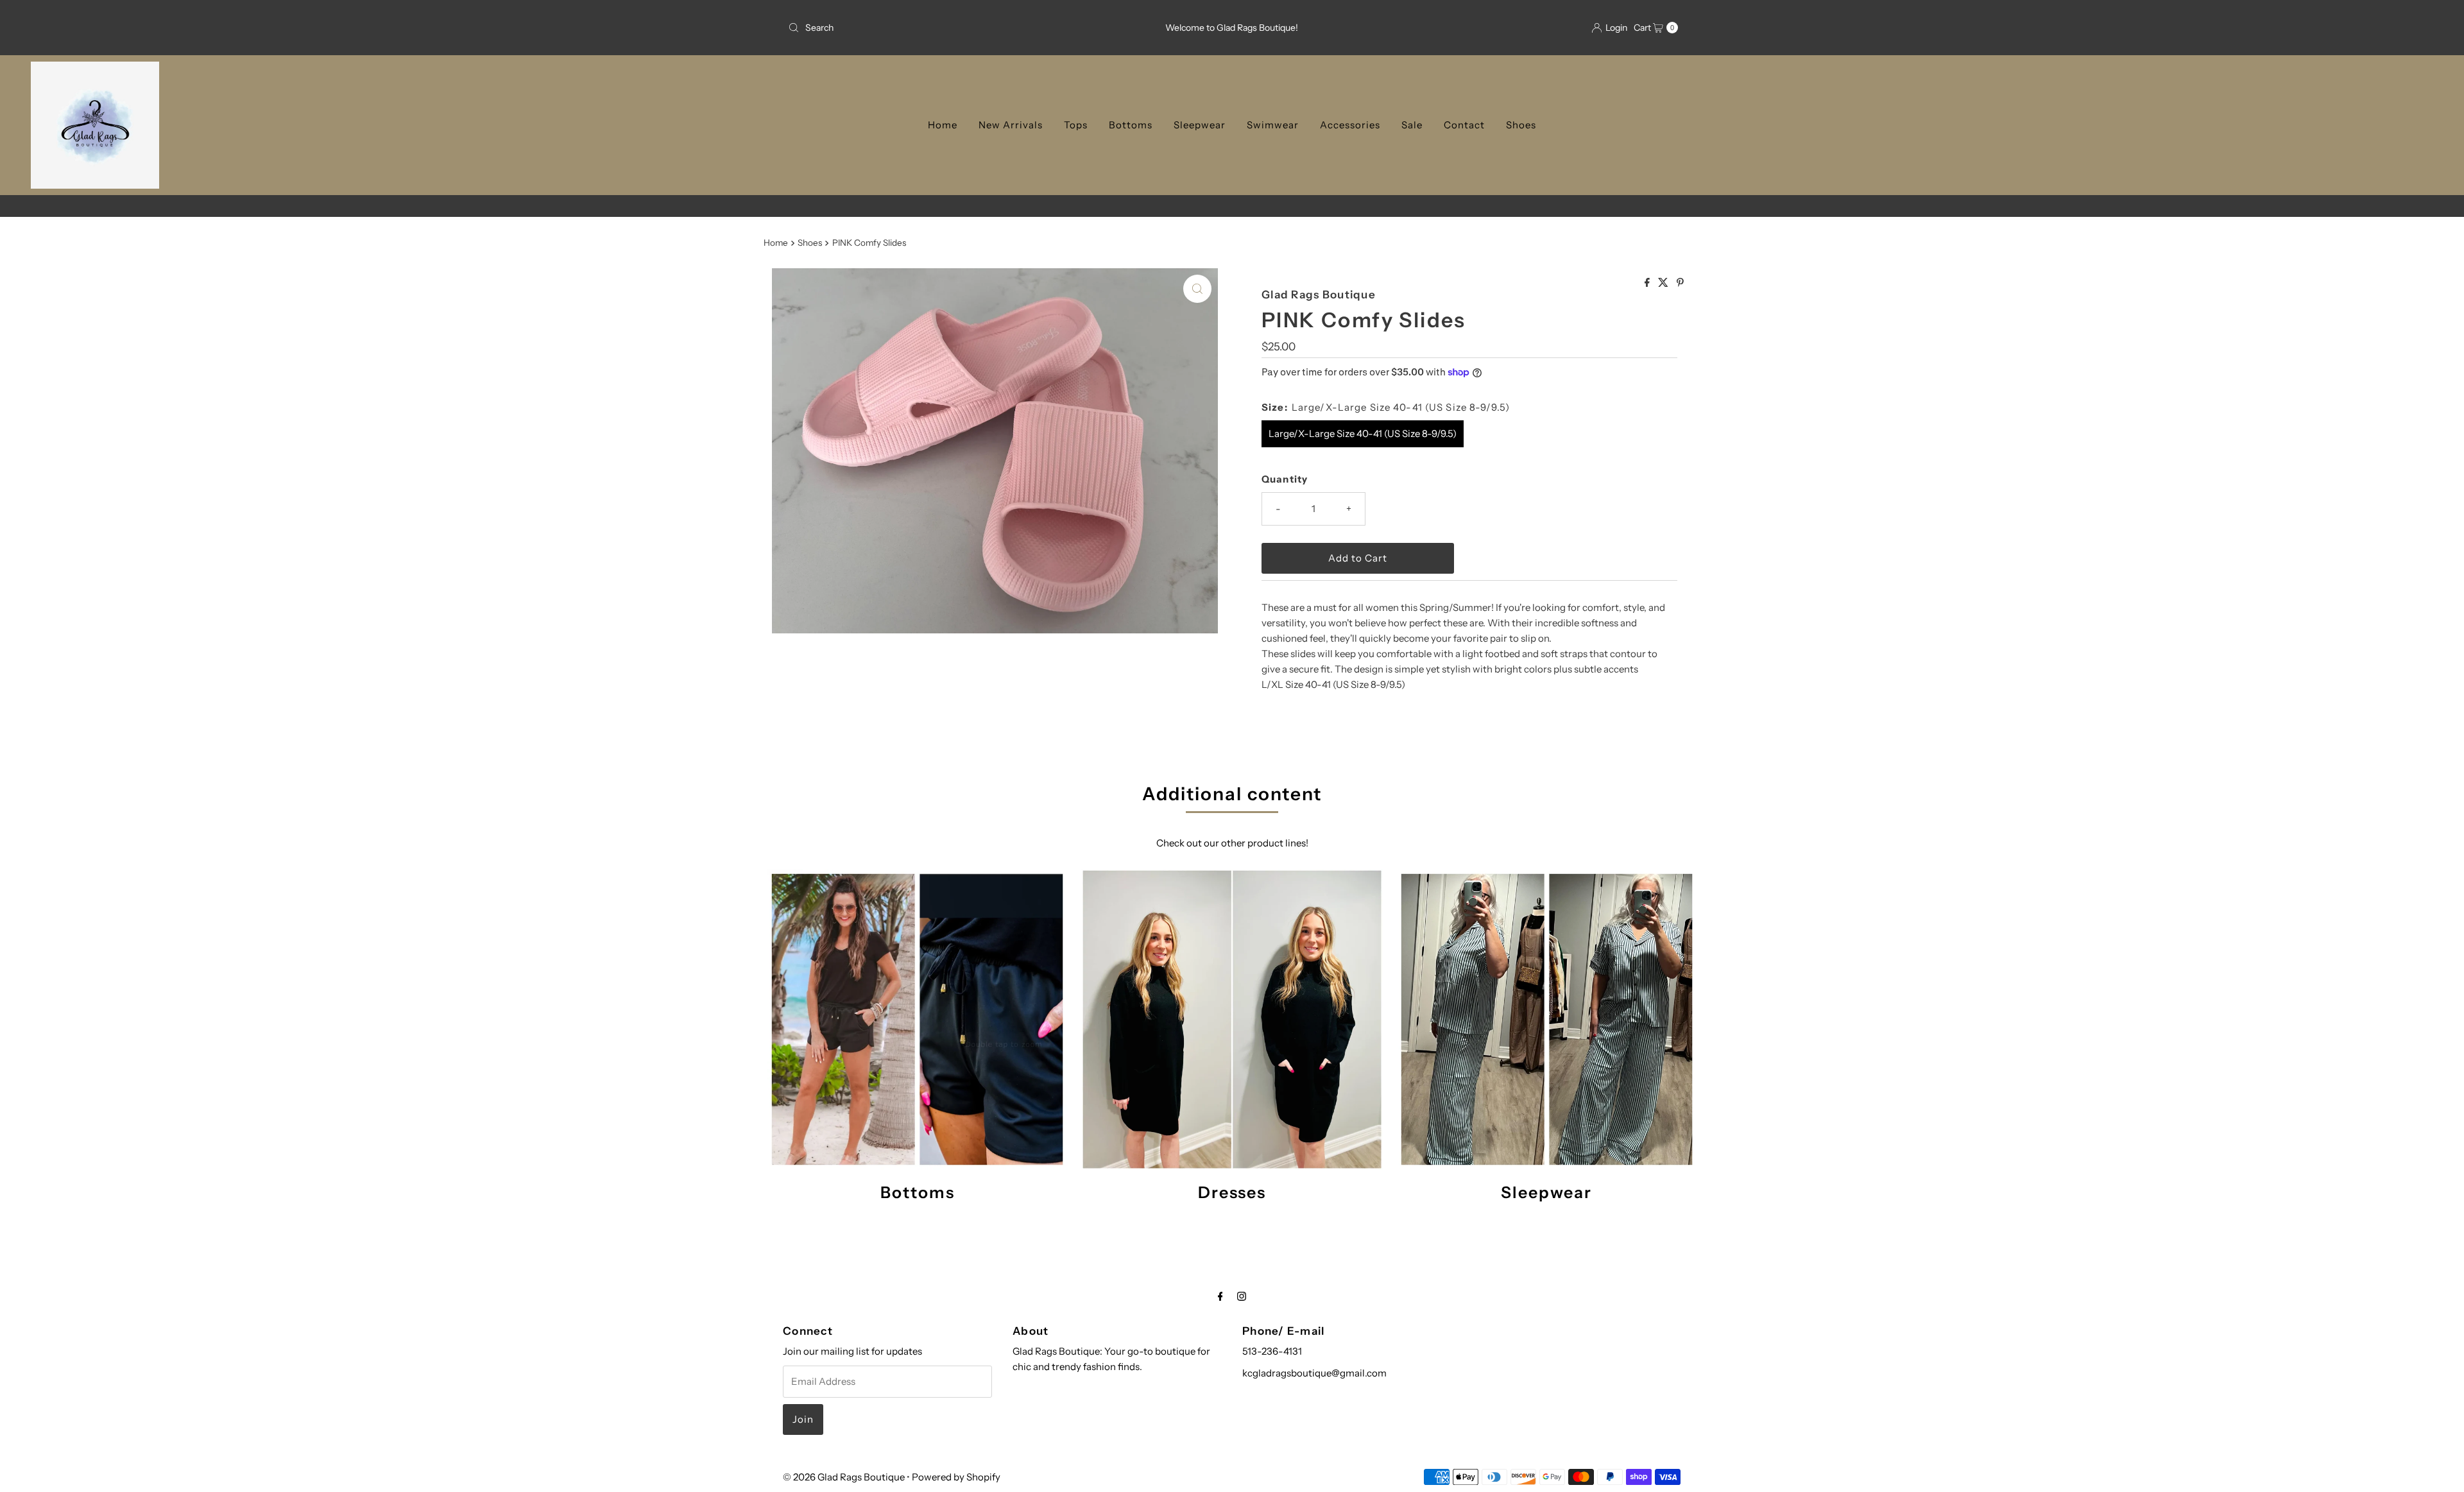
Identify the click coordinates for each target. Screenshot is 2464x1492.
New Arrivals (1011, 125)
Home (943, 125)
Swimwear (1273, 125)
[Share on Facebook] (1648, 283)
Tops (1076, 125)
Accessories (1350, 125)
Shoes (1521, 125)
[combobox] (929, 28)
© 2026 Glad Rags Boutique (844, 1477)
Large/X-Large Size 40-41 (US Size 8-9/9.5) (1363, 433)
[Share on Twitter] (1664, 283)
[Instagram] (1242, 1296)
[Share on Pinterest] (1680, 283)
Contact (1464, 125)
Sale (1412, 125)
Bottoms (1131, 125)
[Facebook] (1220, 1296)
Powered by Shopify (956, 1477)
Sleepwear (1200, 125)
